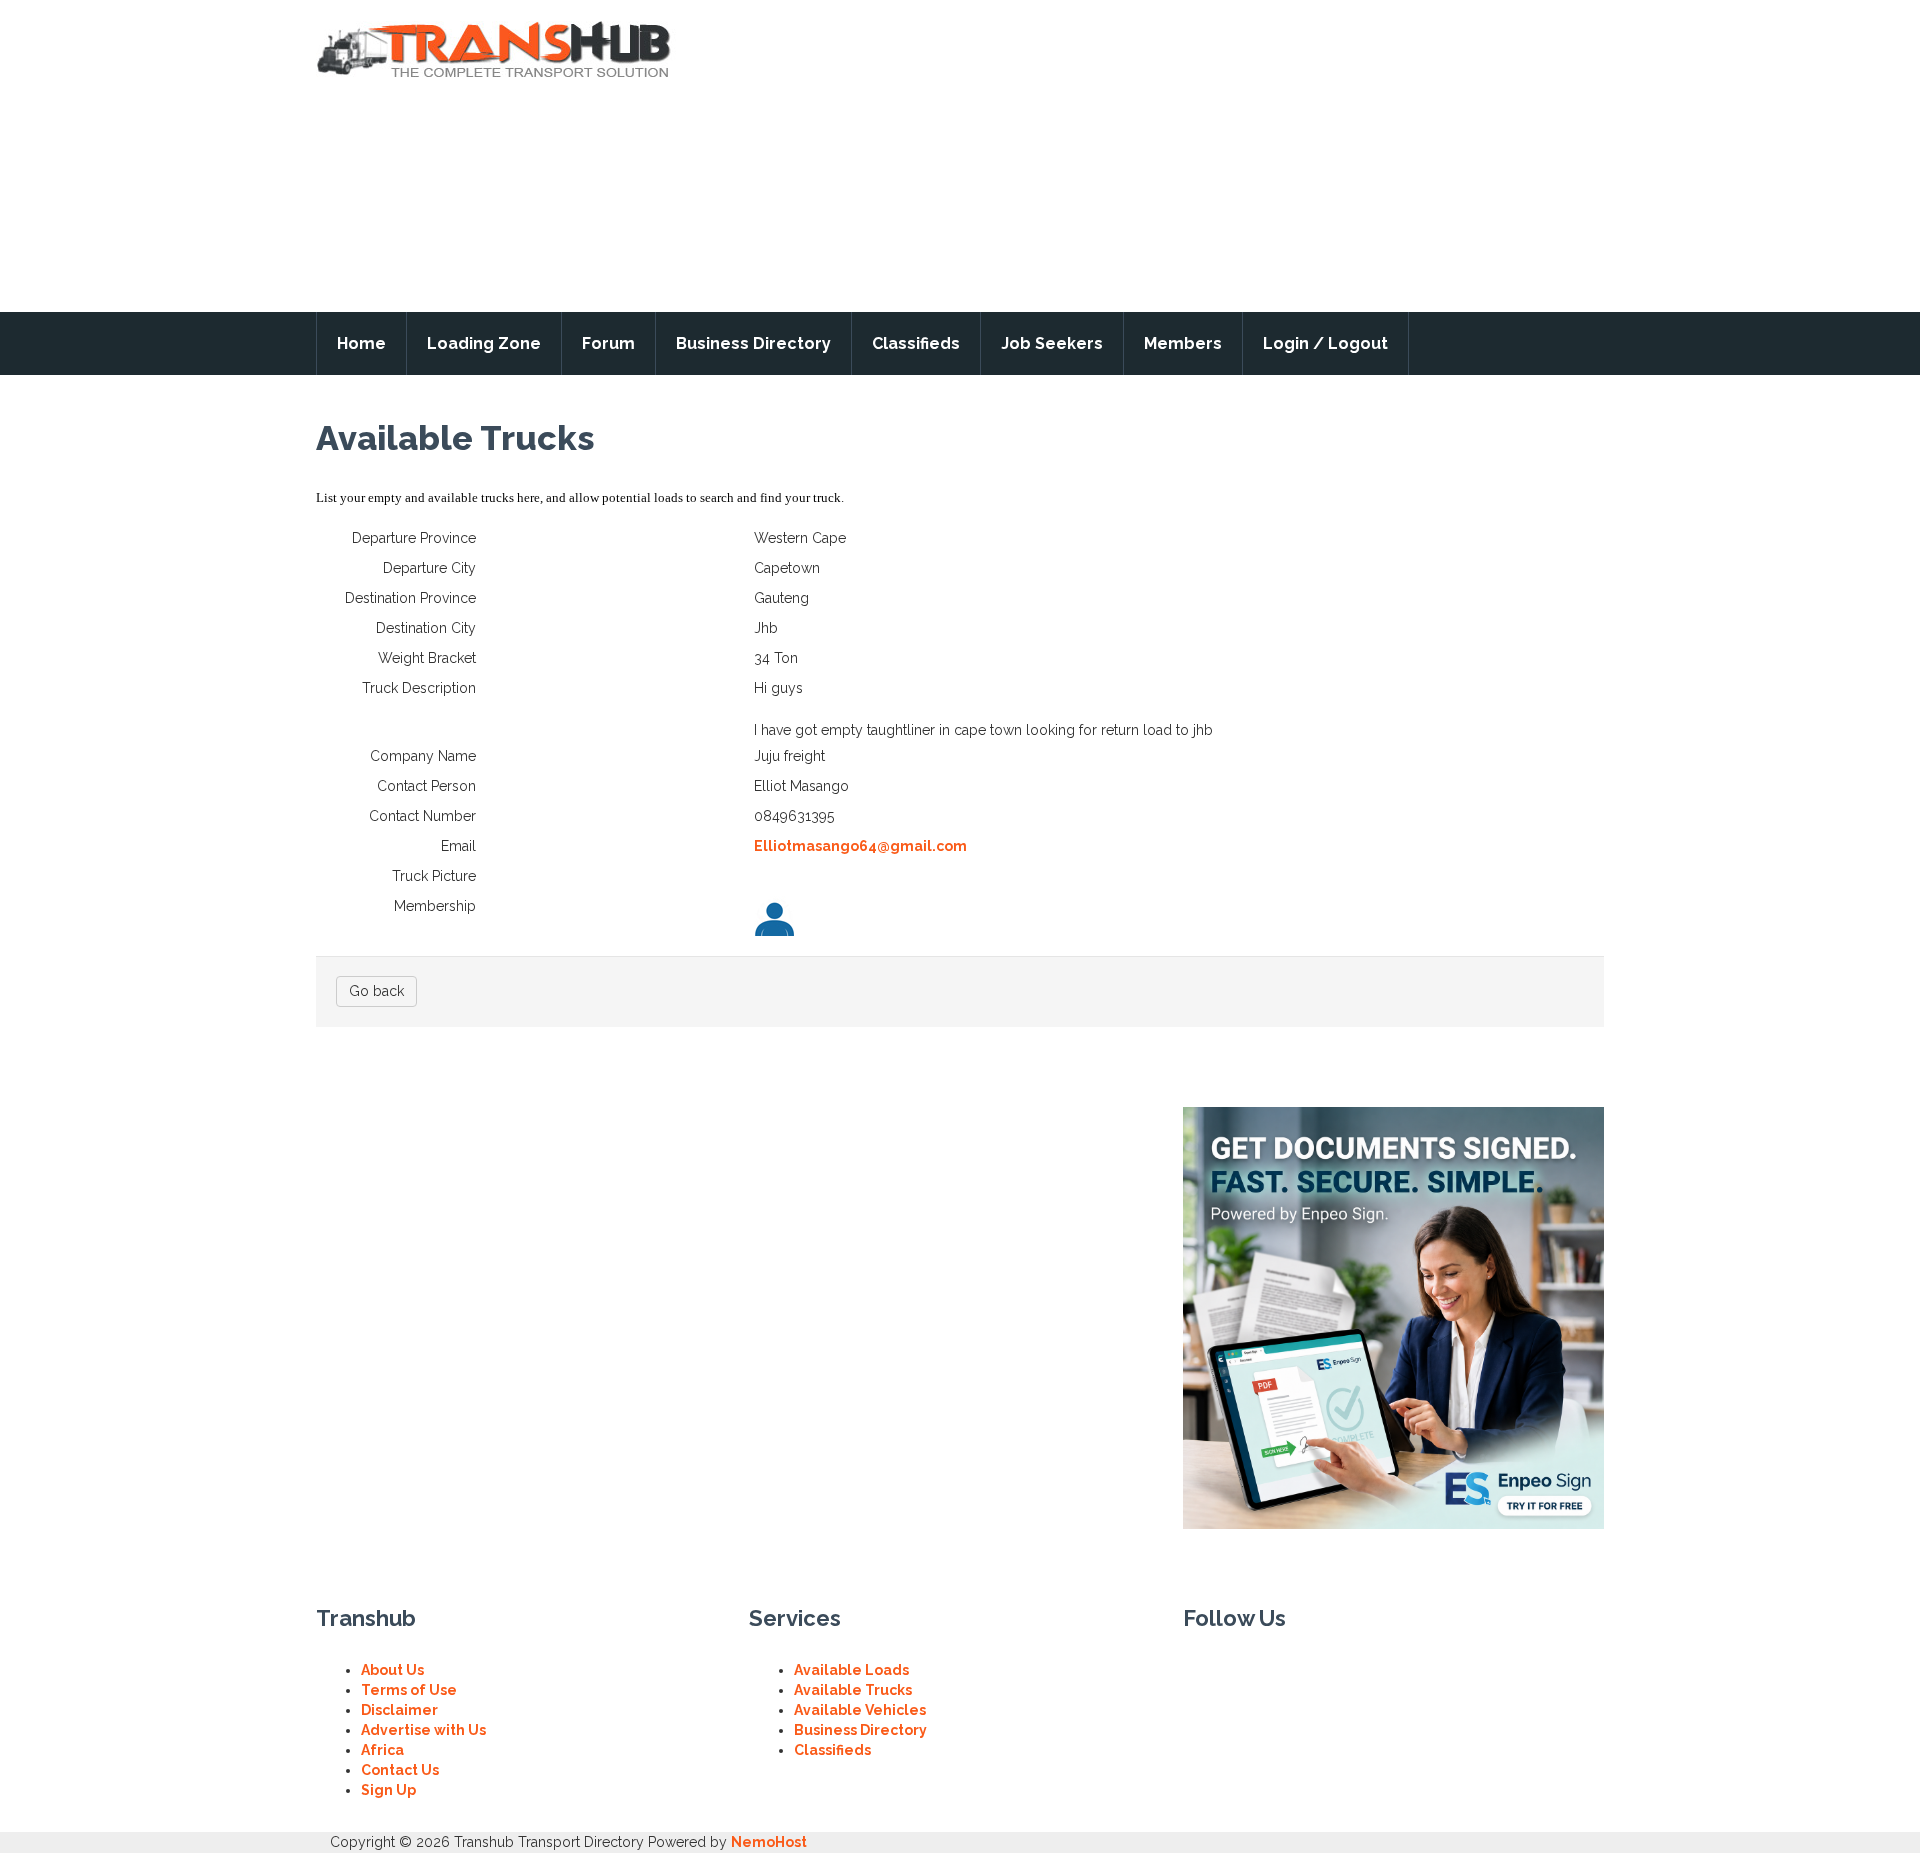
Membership (435, 906)
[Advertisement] (1285, 156)
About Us (392, 1670)
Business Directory (753, 343)
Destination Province (410, 598)
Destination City (426, 628)
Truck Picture (434, 876)
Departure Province (414, 538)
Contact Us (400, 1770)
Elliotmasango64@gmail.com (860, 846)
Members (1183, 343)
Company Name (423, 756)
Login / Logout (1325, 343)
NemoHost (769, 1842)
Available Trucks (853, 1690)
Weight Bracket (427, 658)
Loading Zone (484, 343)
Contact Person (426, 786)
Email (458, 846)
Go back (376, 991)
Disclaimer (399, 1710)
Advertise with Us (423, 1730)
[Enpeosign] (1393, 1317)
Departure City (429, 568)
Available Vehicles (860, 1710)
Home (361, 343)
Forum (608, 343)
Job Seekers (1052, 343)
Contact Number (422, 816)
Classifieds (916, 343)
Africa (382, 1750)
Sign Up (388, 1790)
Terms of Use (409, 1690)
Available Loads (851, 1670)
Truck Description (419, 688)
